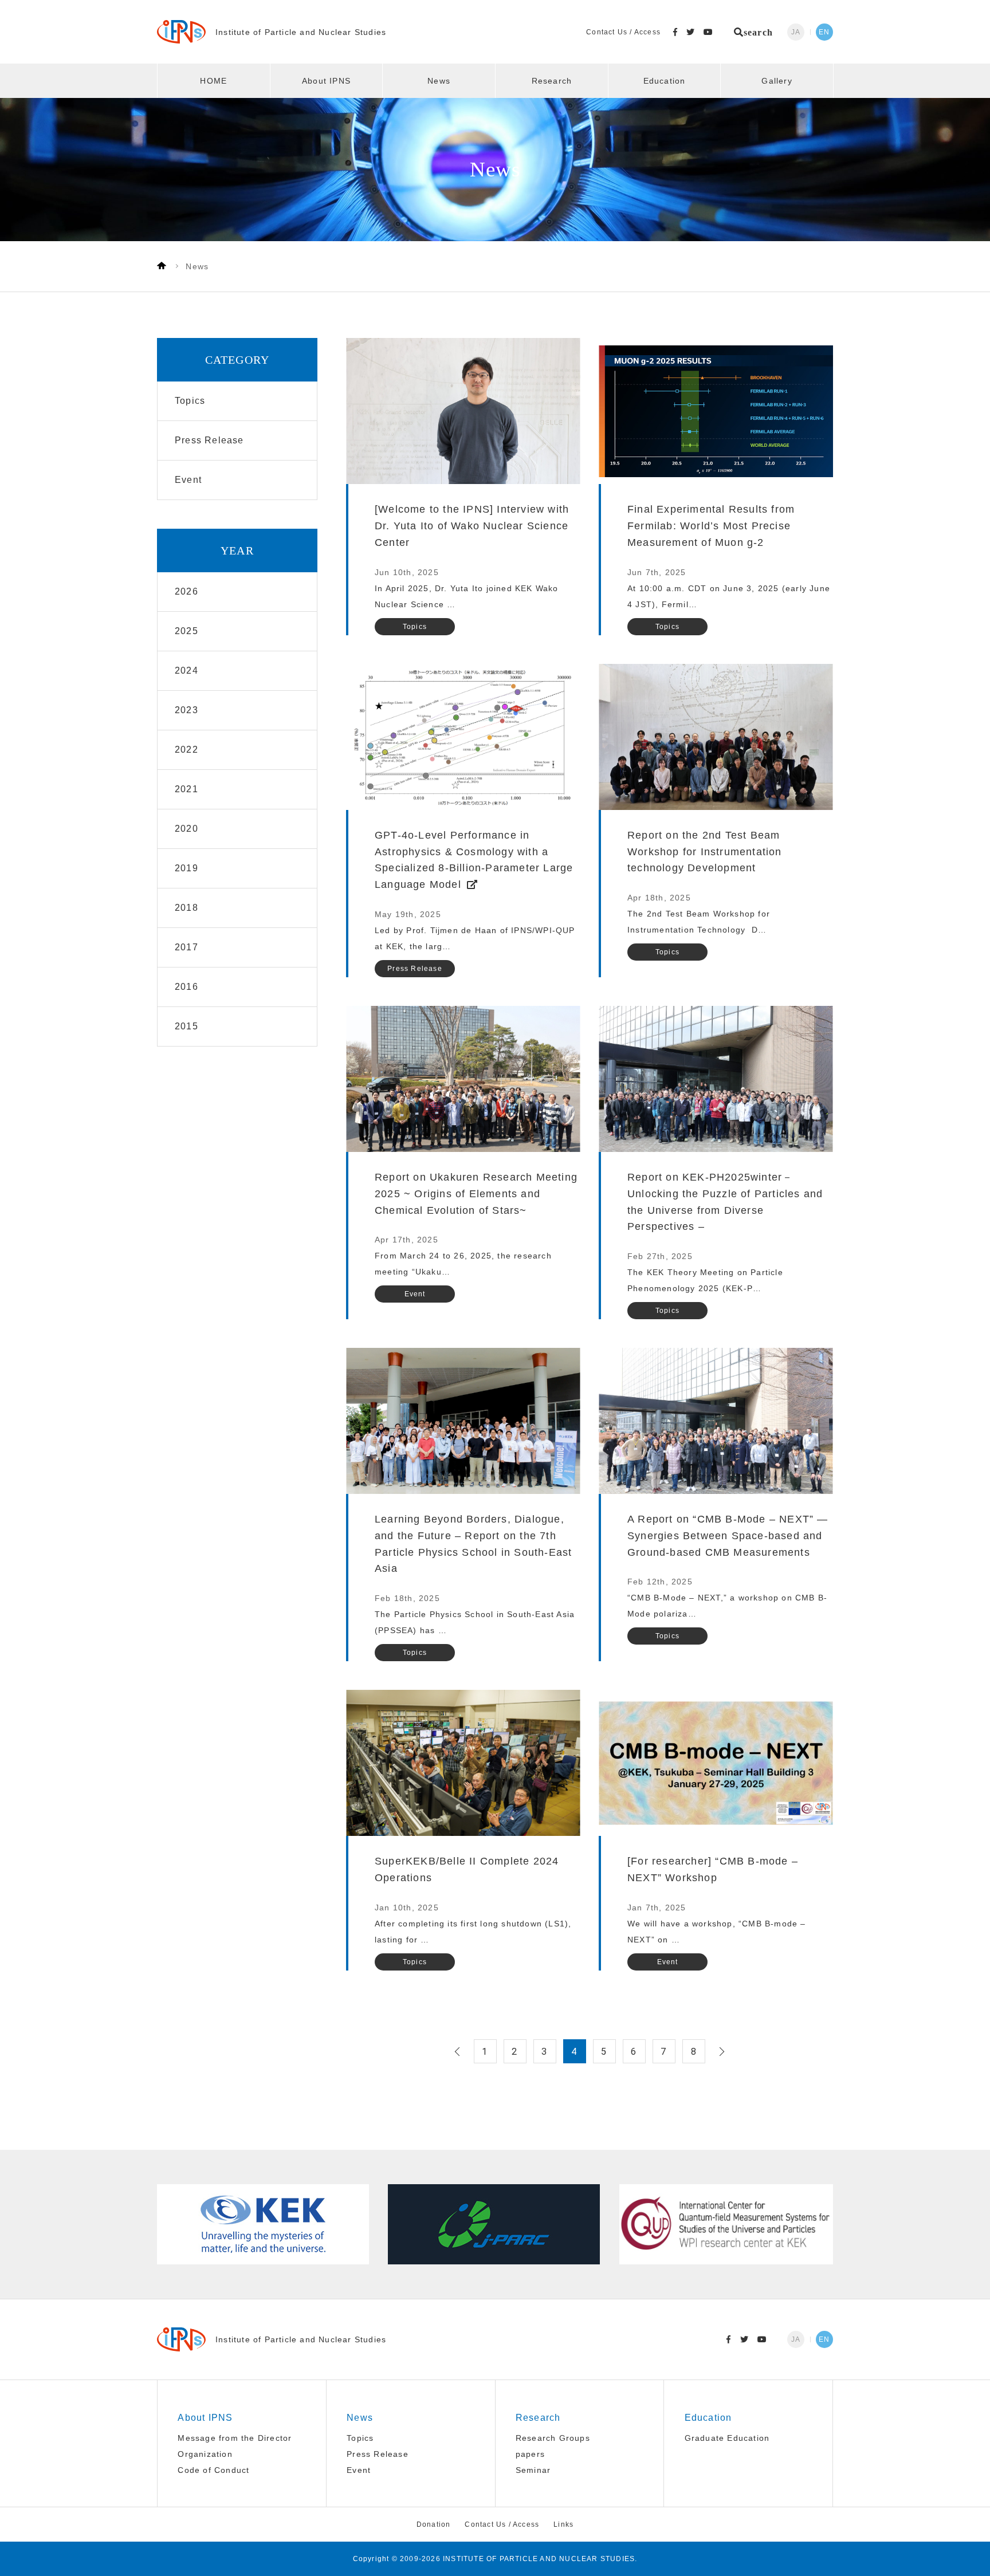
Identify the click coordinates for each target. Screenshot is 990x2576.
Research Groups (553, 2438)
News (439, 81)
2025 (186, 631)
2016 (186, 987)
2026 (186, 591)
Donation (434, 2524)
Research (552, 81)
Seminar (533, 2470)
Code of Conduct (213, 2470)
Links (563, 2524)
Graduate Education (727, 2438)
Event (359, 2470)
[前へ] (459, 2051)
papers (530, 2454)
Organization (205, 2454)
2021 (186, 789)
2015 (186, 1026)
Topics (360, 2438)
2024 (186, 670)
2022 (186, 750)
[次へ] (720, 2051)
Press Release (378, 2454)
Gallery (777, 81)
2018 (186, 908)
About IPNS (326, 81)
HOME (213, 81)
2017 (186, 947)
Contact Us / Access (623, 32)
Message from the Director (235, 2438)
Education (665, 81)
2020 (186, 829)
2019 (186, 868)
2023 (186, 710)
